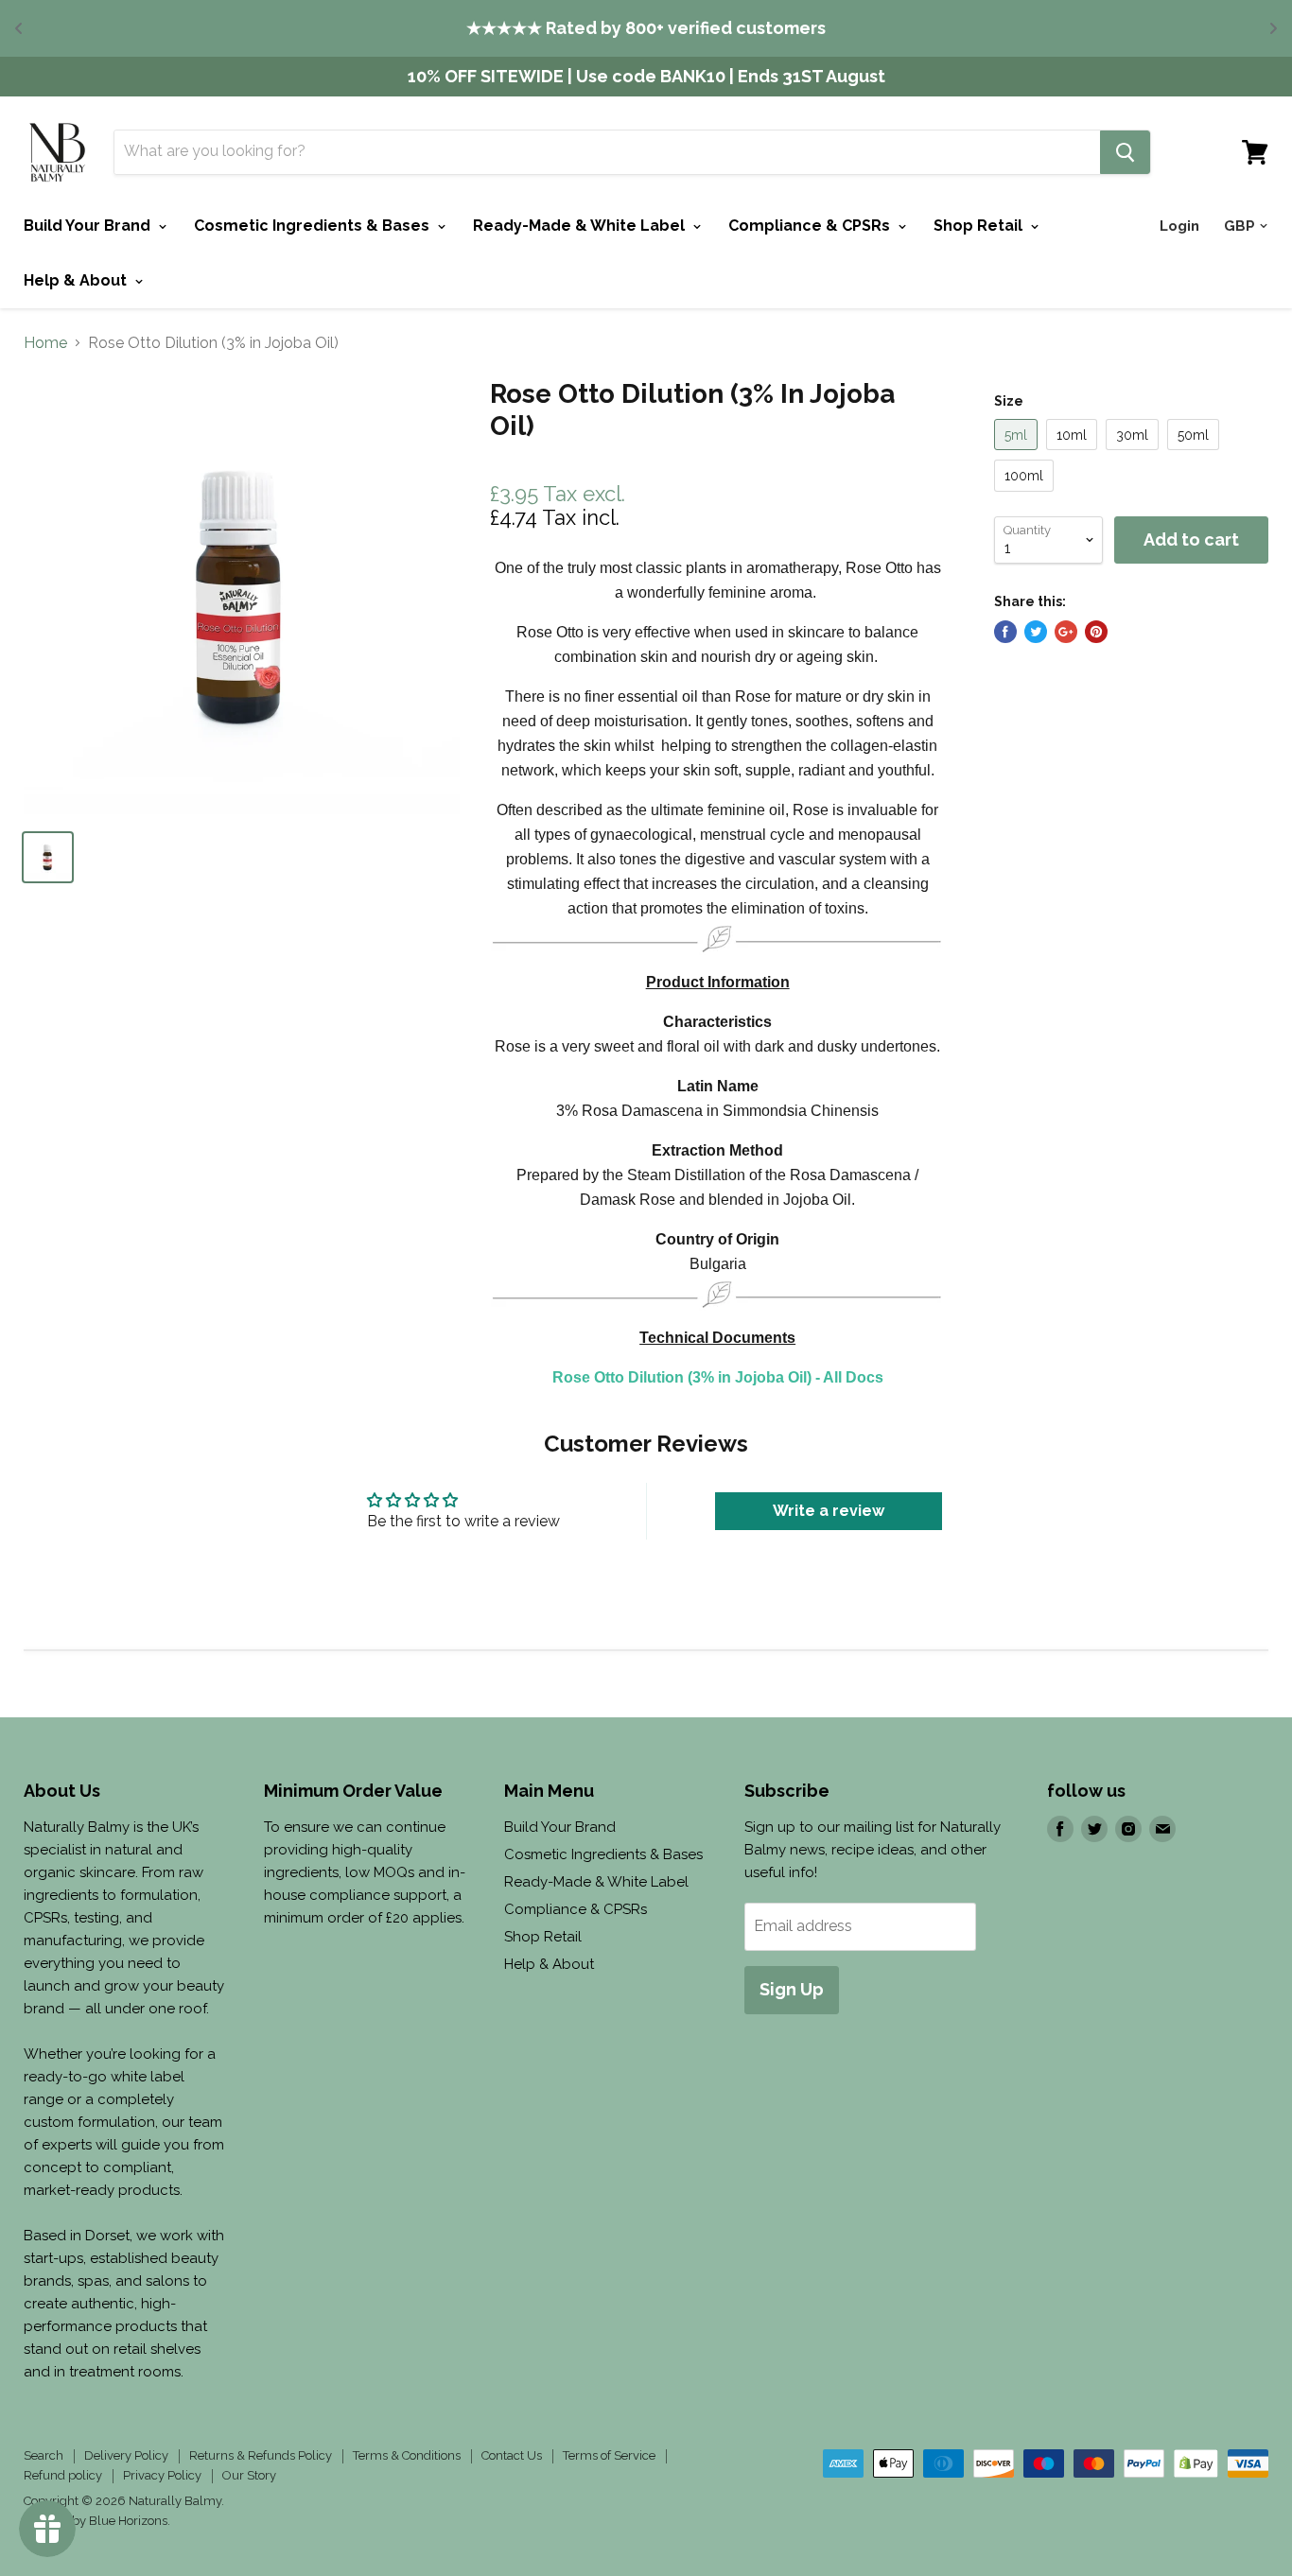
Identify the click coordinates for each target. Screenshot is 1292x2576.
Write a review (829, 1511)
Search (44, 2455)
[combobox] (607, 152)
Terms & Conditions (407, 2455)
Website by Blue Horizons (96, 2521)
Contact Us (512, 2455)
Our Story (249, 2475)
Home (45, 343)
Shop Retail (980, 226)
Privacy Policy (162, 2475)
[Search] (1125, 152)
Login (1179, 226)
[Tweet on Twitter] (1036, 632)
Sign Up (792, 1989)
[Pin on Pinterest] (1096, 632)
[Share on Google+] (1066, 632)
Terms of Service (609, 2455)
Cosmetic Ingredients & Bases (314, 226)
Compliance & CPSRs (811, 226)
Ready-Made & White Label (581, 226)
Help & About (77, 280)
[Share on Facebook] (1005, 632)
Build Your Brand (89, 226)
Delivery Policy (126, 2455)
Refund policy (63, 2475)
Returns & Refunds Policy (261, 2455)
